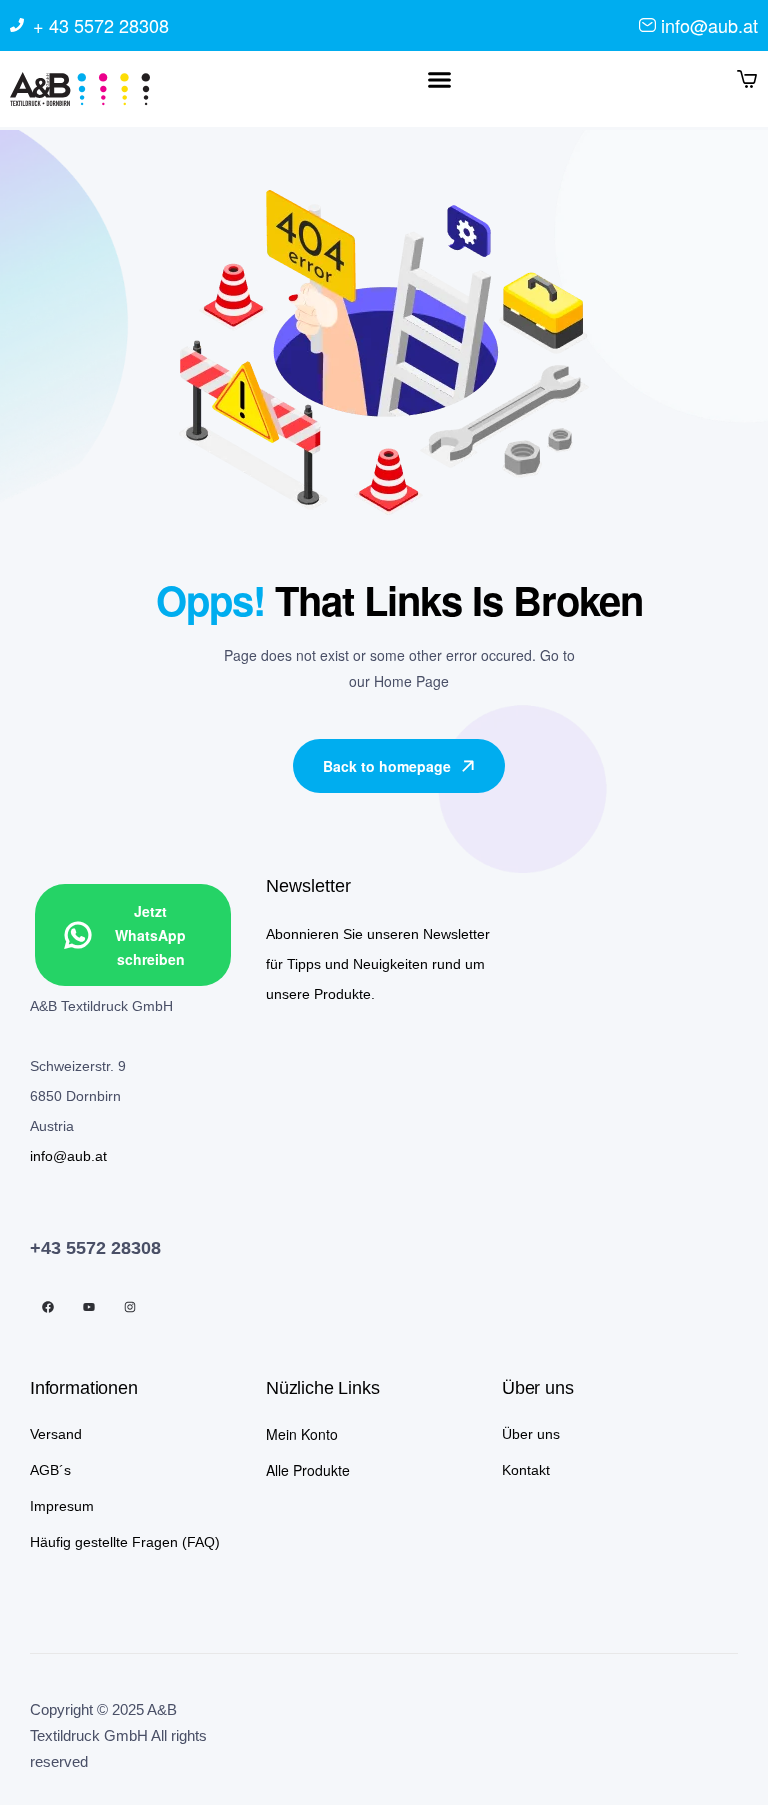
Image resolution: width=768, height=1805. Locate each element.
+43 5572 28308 (95, 1248)
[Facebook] (48, 1307)
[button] (439, 80)
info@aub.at (68, 1156)
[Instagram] (130, 1307)
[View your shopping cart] (747, 78)
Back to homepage (387, 766)
